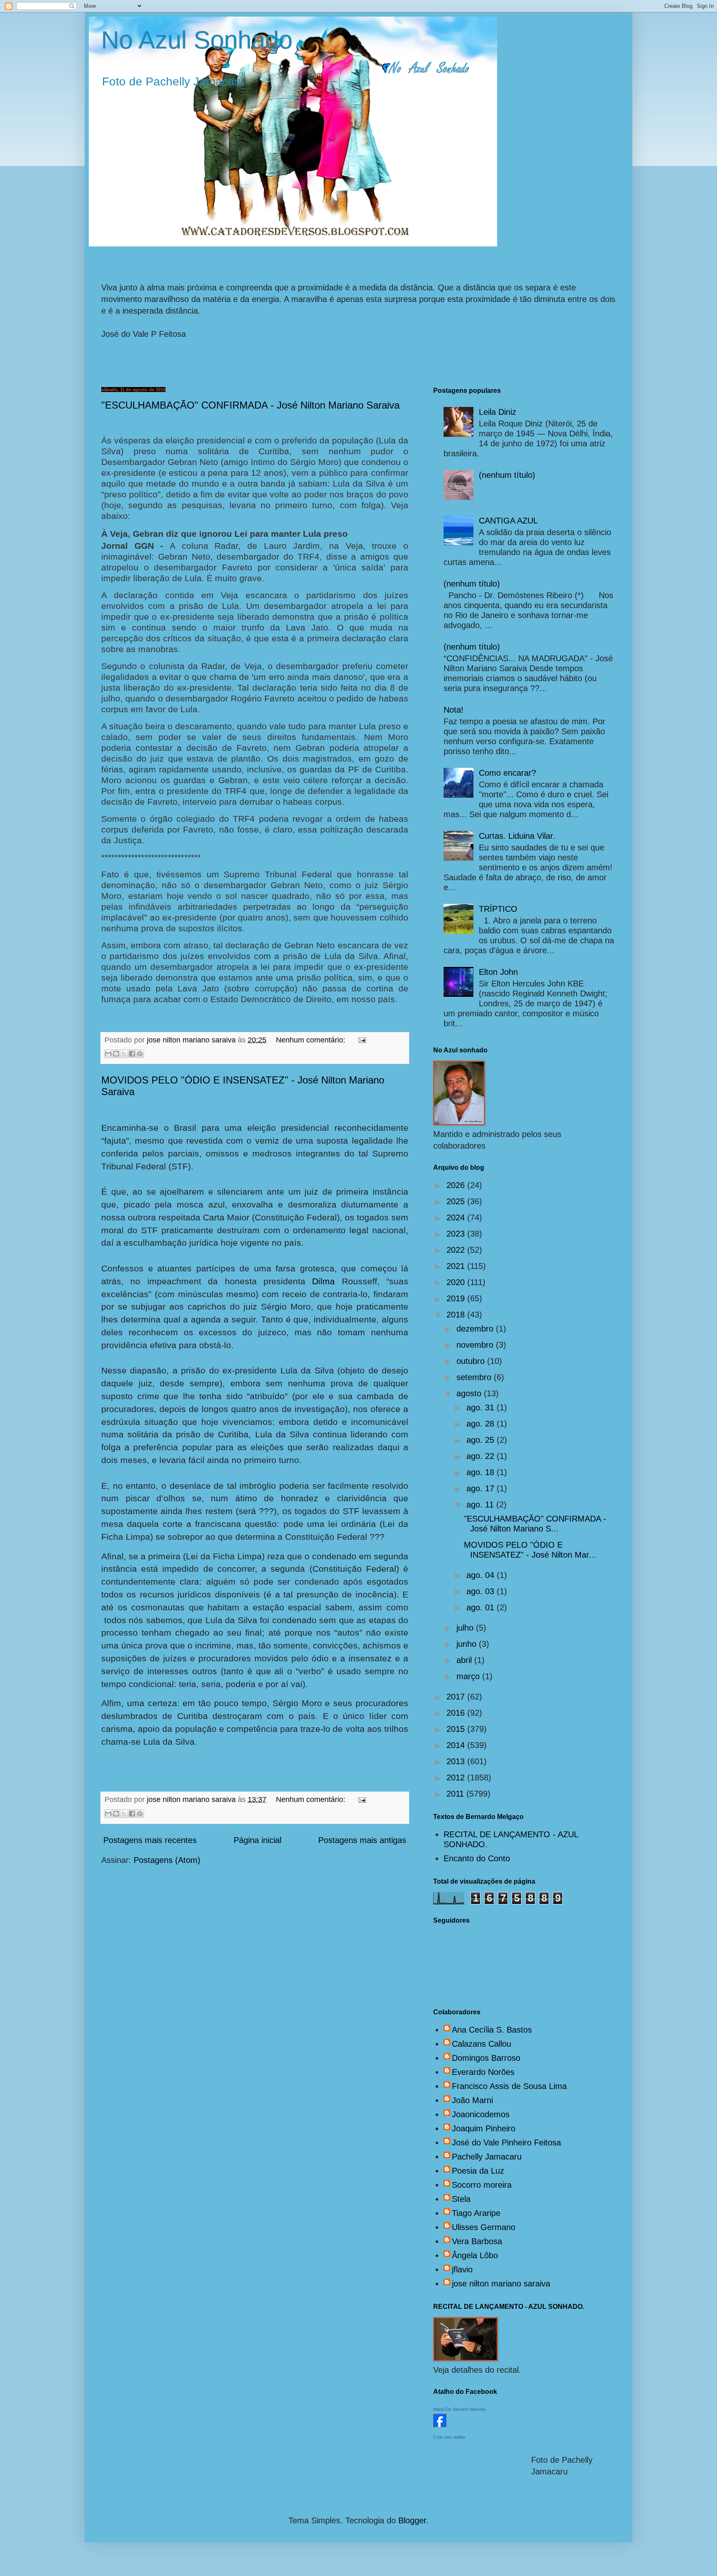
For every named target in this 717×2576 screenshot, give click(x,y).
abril (465, 1660)
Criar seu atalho (449, 2437)
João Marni (472, 2100)
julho (466, 1628)
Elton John (498, 972)
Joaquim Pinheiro (484, 2128)
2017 (457, 1697)
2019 (457, 1298)
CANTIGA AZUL (508, 521)
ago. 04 (482, 1575)
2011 (456, 1794)
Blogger (412, 2520)
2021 (457, 1266)
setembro (475, 1377)
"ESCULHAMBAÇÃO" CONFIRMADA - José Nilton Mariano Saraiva (250, 405)
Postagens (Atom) (167, 1860)
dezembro (476, 1329)
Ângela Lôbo (475, 2255)
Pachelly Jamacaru (487, 2157)
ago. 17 (482, 1488)
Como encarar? (507, 773)
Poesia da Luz (478, 2171)
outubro (472, 1361)
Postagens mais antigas (362, 1840)
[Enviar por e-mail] (108, 1054)
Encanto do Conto (477, 1858)
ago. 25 (482, 1440)
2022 (457, 1250)
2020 (457, 1282)
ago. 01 (482, 1607)
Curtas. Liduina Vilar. (517, 836)
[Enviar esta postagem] (360, 1040)
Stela (461, 2199)
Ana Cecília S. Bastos (492, 2030)
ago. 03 (482, 1591)
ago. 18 (482, 1472)
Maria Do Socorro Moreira (459, 2409)
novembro (476, 1345)
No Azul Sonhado (197, 40)
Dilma (327, 1281)
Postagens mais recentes (150, 1840)
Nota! (454, 710)
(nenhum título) (507, 475)
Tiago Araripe (476, 2213)
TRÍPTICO (498, 909)
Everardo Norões (483, 2072)
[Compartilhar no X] (124, 1054)
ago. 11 (481, 1505)
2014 (457, 1745)
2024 (457, 1217)
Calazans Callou (482, 2044)
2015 (457, 1729)
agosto (470, 1393)
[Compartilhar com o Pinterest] (140, 1054)
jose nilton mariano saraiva (501, 2284)
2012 (457, 1777)
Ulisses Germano (484, 2227)
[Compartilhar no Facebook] (132, 1054)
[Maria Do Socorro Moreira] (440, 2424)
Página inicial (257, 1840)
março (469, 1676)
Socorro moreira (482, 2185)
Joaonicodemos (481, 2114)
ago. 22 (482, 1456)
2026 (457, 1185)
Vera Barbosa (477, 2241)
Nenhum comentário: (312, 1040)
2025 (457, 1201)
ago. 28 (482, 1424)
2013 (457, 1761)
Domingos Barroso (486, 2058)
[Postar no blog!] (116, 1054)
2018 (457, 1315)
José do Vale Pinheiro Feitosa (506, 2143)
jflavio (462, 2269)
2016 (457, 1713)
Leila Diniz (498, 412)
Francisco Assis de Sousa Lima (509, 2086)
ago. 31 (482, 1407)
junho (468, 1644)
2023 (457, 1234)
